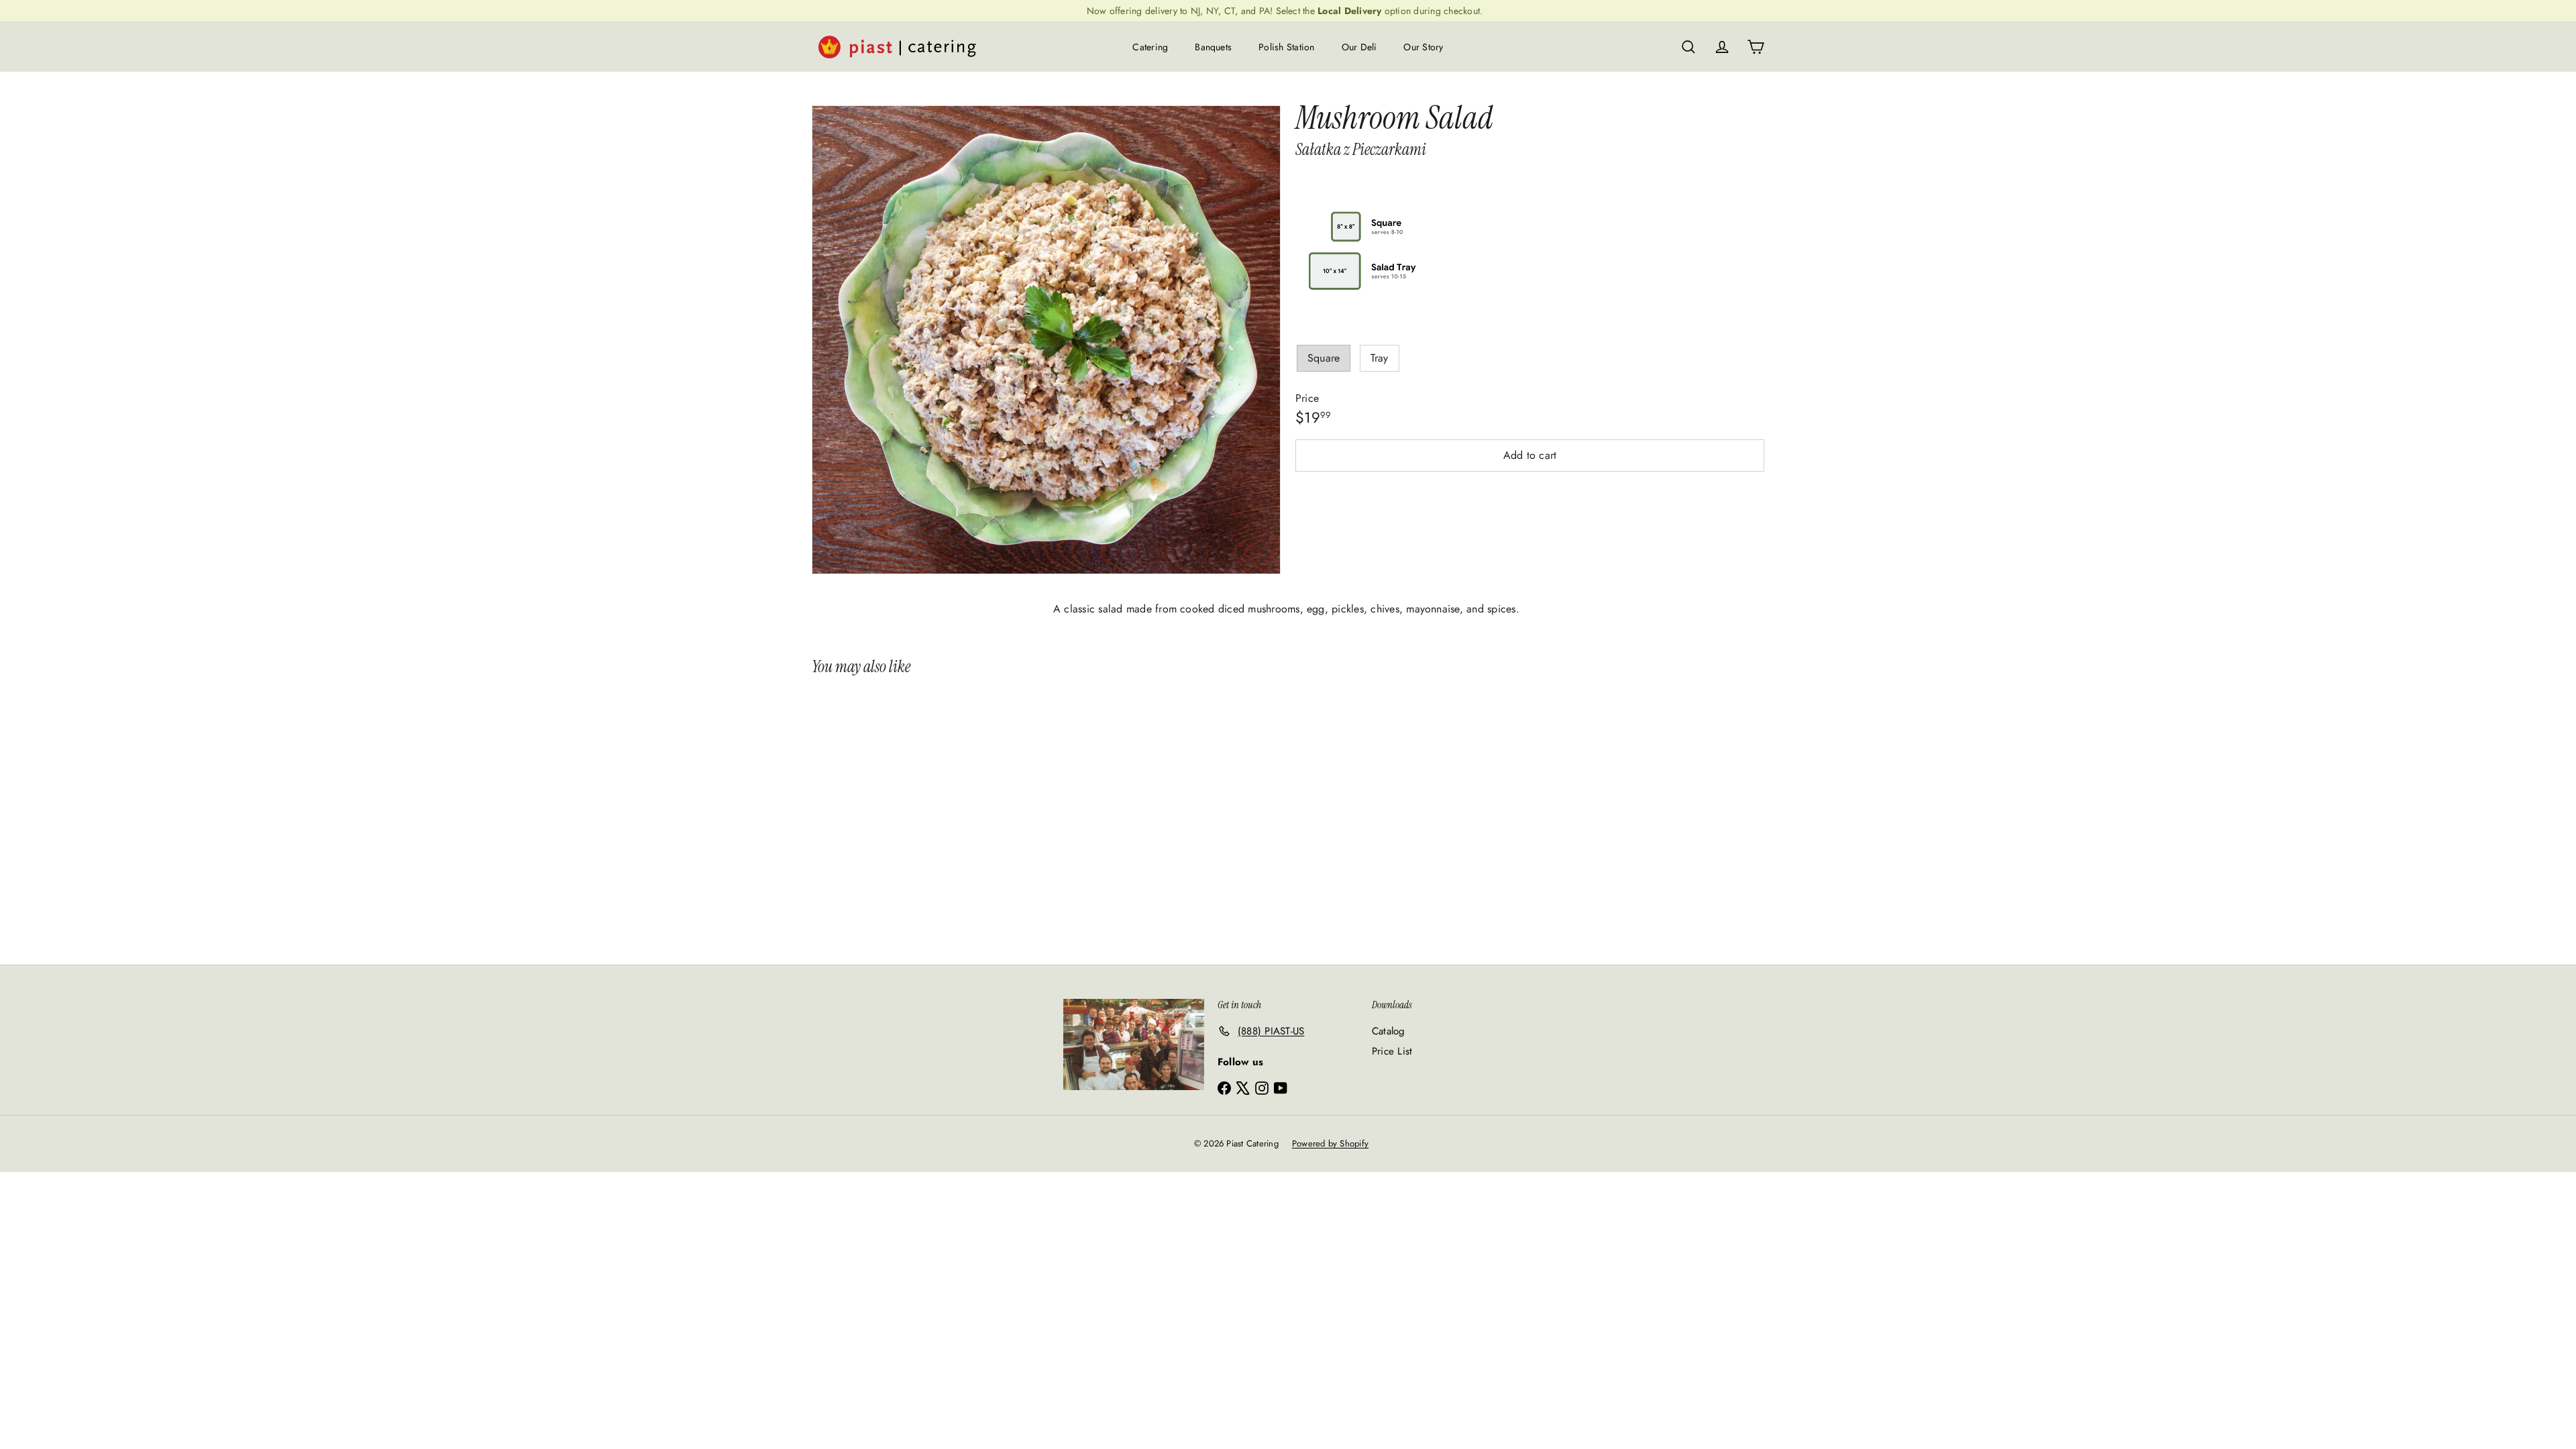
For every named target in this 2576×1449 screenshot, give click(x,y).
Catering (1150, 47)
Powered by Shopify (1330, 1143)
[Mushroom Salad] (891, 814)
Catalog (1389, 1031)
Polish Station (1286, 47)
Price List (1392, 1051)
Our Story (1423, 47)
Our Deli (1359, 47)
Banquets (1213, 47)
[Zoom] (1046, 340)
